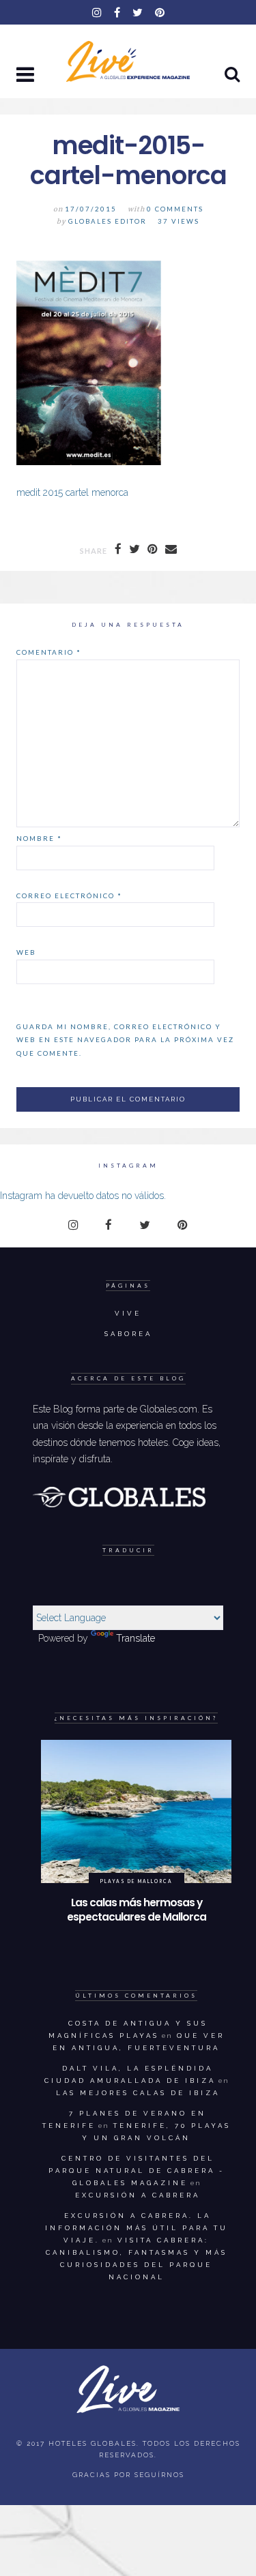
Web (26, 952)
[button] (27, 76)
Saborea (128, 1334)
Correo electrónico (69, 895)
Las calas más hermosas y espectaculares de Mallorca (137, 1910)
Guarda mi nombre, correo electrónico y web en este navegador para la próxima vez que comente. (125, 1040)
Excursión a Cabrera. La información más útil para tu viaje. (137, 2228)
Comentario (49, 652)
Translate (136, 1638)
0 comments (175, 209)
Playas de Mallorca (136, 1881)
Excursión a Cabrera (138, 2195)
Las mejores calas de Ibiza (138, 2093)
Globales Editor (108, 221)
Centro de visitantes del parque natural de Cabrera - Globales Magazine (137, 2171)
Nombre (39, 838)
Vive (128, 1313)
